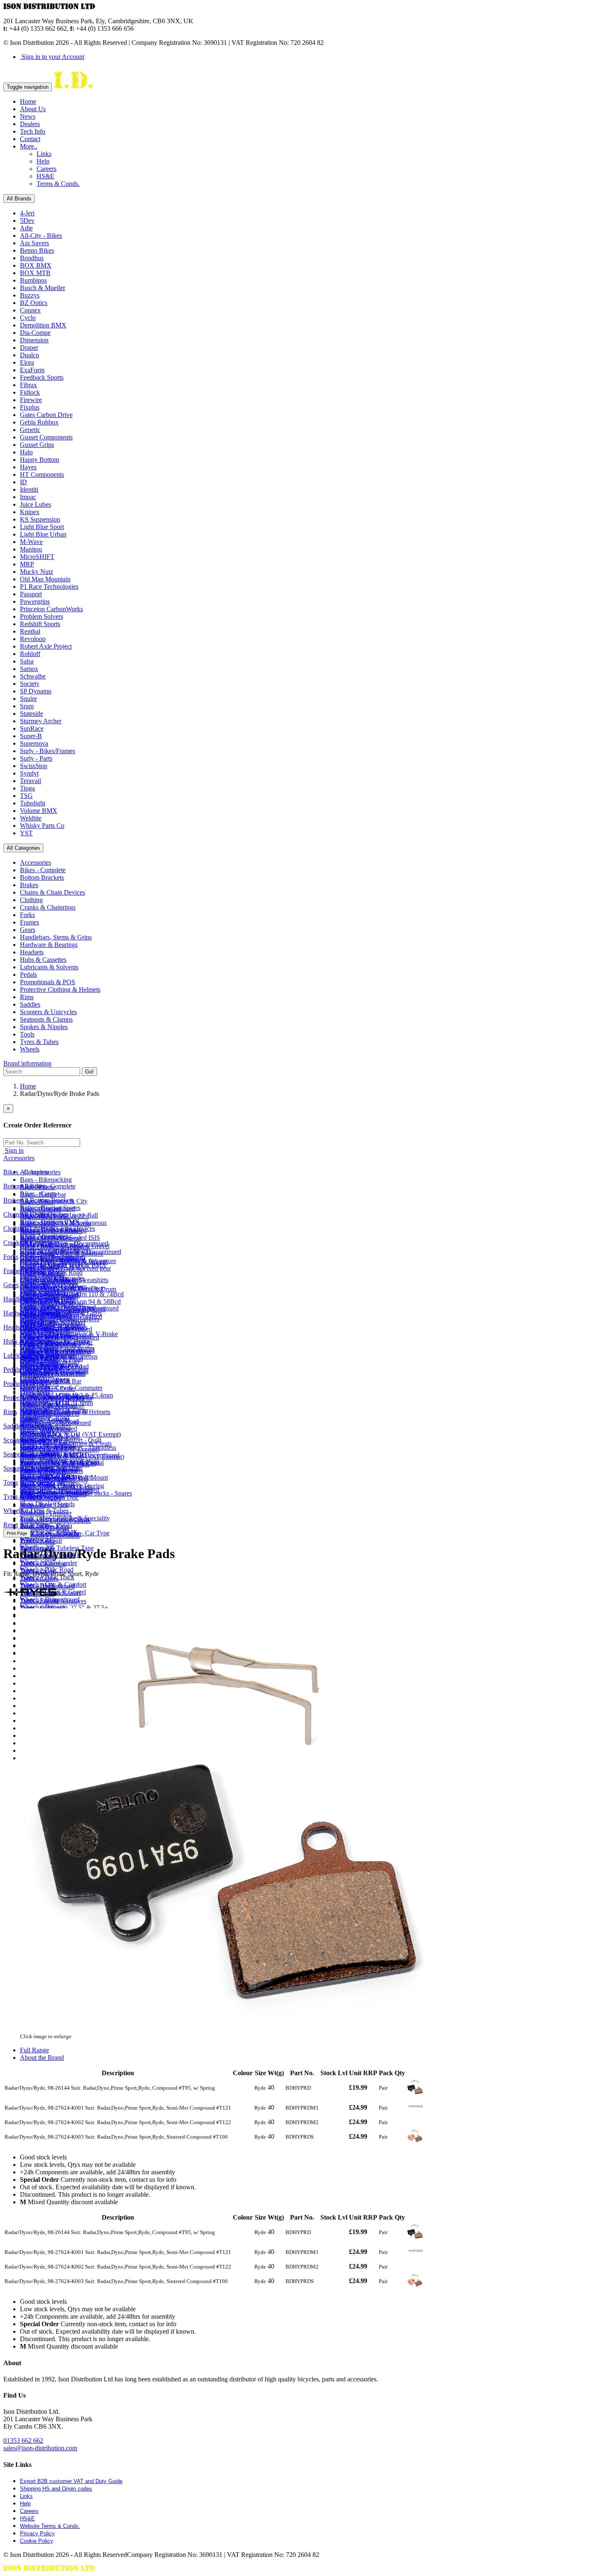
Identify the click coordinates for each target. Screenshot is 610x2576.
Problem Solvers (41, 616)
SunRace (32, 728)
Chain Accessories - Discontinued (64, 1243)
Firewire (31, 400)
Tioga (27, 788)
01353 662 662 (23, 2441)
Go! (89, 1072)
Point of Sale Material (48, 1405)
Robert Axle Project (46, 646)
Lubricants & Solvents (49, 967)
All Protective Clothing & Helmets (65, 1412)
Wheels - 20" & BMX (49, 1532)
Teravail (30, 781)
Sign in (13, 1150)
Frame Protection (42, 1292)
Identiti (29, 489)
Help (43, 161)
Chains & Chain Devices (52, 892)
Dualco (29, 355)
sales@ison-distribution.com (40, 2448)
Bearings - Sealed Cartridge (56, 1342)
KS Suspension (40, 519)
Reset (11, 1525)
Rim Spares (35, 1433)
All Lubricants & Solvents (54, 1370)
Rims (27, 997)
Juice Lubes (35, 504)
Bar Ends (32, 1321)
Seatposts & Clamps (46, 1019)
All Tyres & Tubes (44, 1511)
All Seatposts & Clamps (51, 1468)
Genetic (30, 430)
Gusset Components (46, 437)
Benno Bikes (37, 250)
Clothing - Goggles (45, 1419)
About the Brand (42, 2058)
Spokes (29, 1490)
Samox (29, 669)
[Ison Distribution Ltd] (73, 87)
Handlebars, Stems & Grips (56, 937)
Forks (27, 915)
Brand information (27, 1063)
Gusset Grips (37, 445)
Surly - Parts (36, 758)
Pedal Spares (37, 1391)
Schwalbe (33, 676)
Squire (28, 699)
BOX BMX (36, 265)
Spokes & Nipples (44, 1027)
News (28, 116)
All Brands (19, 199)
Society (30, 684)
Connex (30, 310)
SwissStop (34, 766)
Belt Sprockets (39, 1363)
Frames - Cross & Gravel (53, 1322)
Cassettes (32, 1378)
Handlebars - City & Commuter (61, 1388)
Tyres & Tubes (39, 1042)
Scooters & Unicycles (48, 1012)
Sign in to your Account (52, 57)
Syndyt (29, 773)
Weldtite (31, 818)
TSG (26, 796)
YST (26, 833)
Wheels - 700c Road (47, 1570)
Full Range (34, 2050)
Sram (27, 706)
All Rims (32, 1426)
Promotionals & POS (48, 982)
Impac (28, 497)
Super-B (31, 736)
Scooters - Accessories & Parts (60, 1462)
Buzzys (30, 295)
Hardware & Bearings (49, 945)
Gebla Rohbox (39, 422)
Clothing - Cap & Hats (50, 1250)
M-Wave (31, 542)
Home (28, 101)
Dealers (30, 124)
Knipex (30, 512)
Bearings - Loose (42, 1335)
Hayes (28, 467)
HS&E (45, 176)
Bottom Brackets (42, 877)
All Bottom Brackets (47, 1200)
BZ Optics (34, 303)
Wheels (30, 1049)
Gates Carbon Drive (46, 415)
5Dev (27, 221)
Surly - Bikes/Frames (48, 751)
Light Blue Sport (42, 527)
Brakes (29, 885)
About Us (33, 109)
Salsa (27, 661)
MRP (27, 564)
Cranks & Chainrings (48, 907)
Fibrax (28, 385)
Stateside (32, 714)
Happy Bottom (39, 460)
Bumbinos (33, 280)
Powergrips (35, 601)
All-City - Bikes (41, 235)
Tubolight (33, 803)
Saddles (30, 1004)
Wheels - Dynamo (44, 1607)
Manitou (31, 549)
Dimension (34, 340)
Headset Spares (40, 1349)
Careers (46, 169)
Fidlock (30, 392)
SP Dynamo (36, 691)
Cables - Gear (38, 1306)
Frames (29, 922)
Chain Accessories (44, 1236)
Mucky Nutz (37, 572)
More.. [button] (29, 146)
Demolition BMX (43, 325)
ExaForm (32, 370)
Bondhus (32, 258)
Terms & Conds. (58, 184)
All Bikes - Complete (48, 1186)
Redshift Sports (40, 624)
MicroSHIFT (37, 557)
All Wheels (35, 1525)
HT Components (42, 474)
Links (44, 154)
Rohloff (30, 654)
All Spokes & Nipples (49, 1482)
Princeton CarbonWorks (51, 609)
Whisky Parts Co (42, 826)
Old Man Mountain (45, 579)
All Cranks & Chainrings (53, 1257)
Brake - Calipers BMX (50, 1222)
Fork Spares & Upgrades (52, 1278)
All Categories (23, 848)
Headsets (32, 952)
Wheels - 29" (37, 1562)
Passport (31, 594)
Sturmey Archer (41, 721)
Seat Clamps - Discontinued (56, 1491)
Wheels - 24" (37, 1540)
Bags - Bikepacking (46, 1179)
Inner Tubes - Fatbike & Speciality (65, 1518)
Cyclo (28, 318)
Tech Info (33, 131)
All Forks (32, 1271)
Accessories (35, 862)
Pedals (28, 975)
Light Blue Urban (43, 534)
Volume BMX (39, 811)
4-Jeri (27, 213)
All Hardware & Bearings (54, 1327)
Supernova (34, 743)
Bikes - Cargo (38, 1194)
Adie (26, 228)
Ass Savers (34, 243)
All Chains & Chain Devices (57, 1228)
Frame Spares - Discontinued (58, 1307)
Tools (27, 1034)
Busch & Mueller (43, 288)
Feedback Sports (42, 377)
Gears (28, 930)
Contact (30, 139)
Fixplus (30, 407)
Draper (29, 348)
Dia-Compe (35, 333)
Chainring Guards (43, 1264)
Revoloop (33, 639)
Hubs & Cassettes (43, 960)
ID (23, 482)
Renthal (30, 631)
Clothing (31, 900)
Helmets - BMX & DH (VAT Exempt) (70, 1434)
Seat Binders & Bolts (48, 1476)
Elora (27, 362)
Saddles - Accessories (48, 1448)
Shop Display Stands (47, 1504)
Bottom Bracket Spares (50, 1208)
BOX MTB (35, 273)
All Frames (34, 1285)
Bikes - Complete (43, 870)
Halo (26, 452)
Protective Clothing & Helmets (60, 989)
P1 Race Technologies (49, 587)
